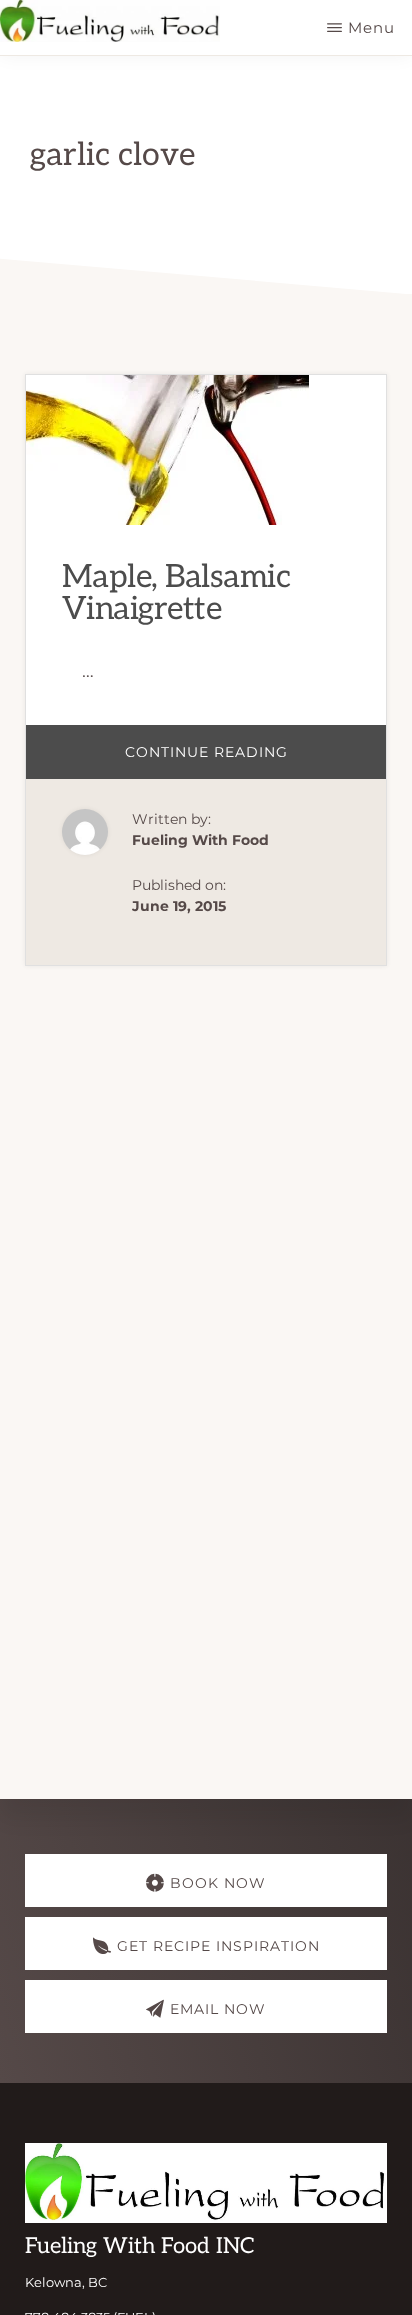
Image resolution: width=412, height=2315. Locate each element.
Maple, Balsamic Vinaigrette (176, 593)
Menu (371, 27)
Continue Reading (256, 760)
